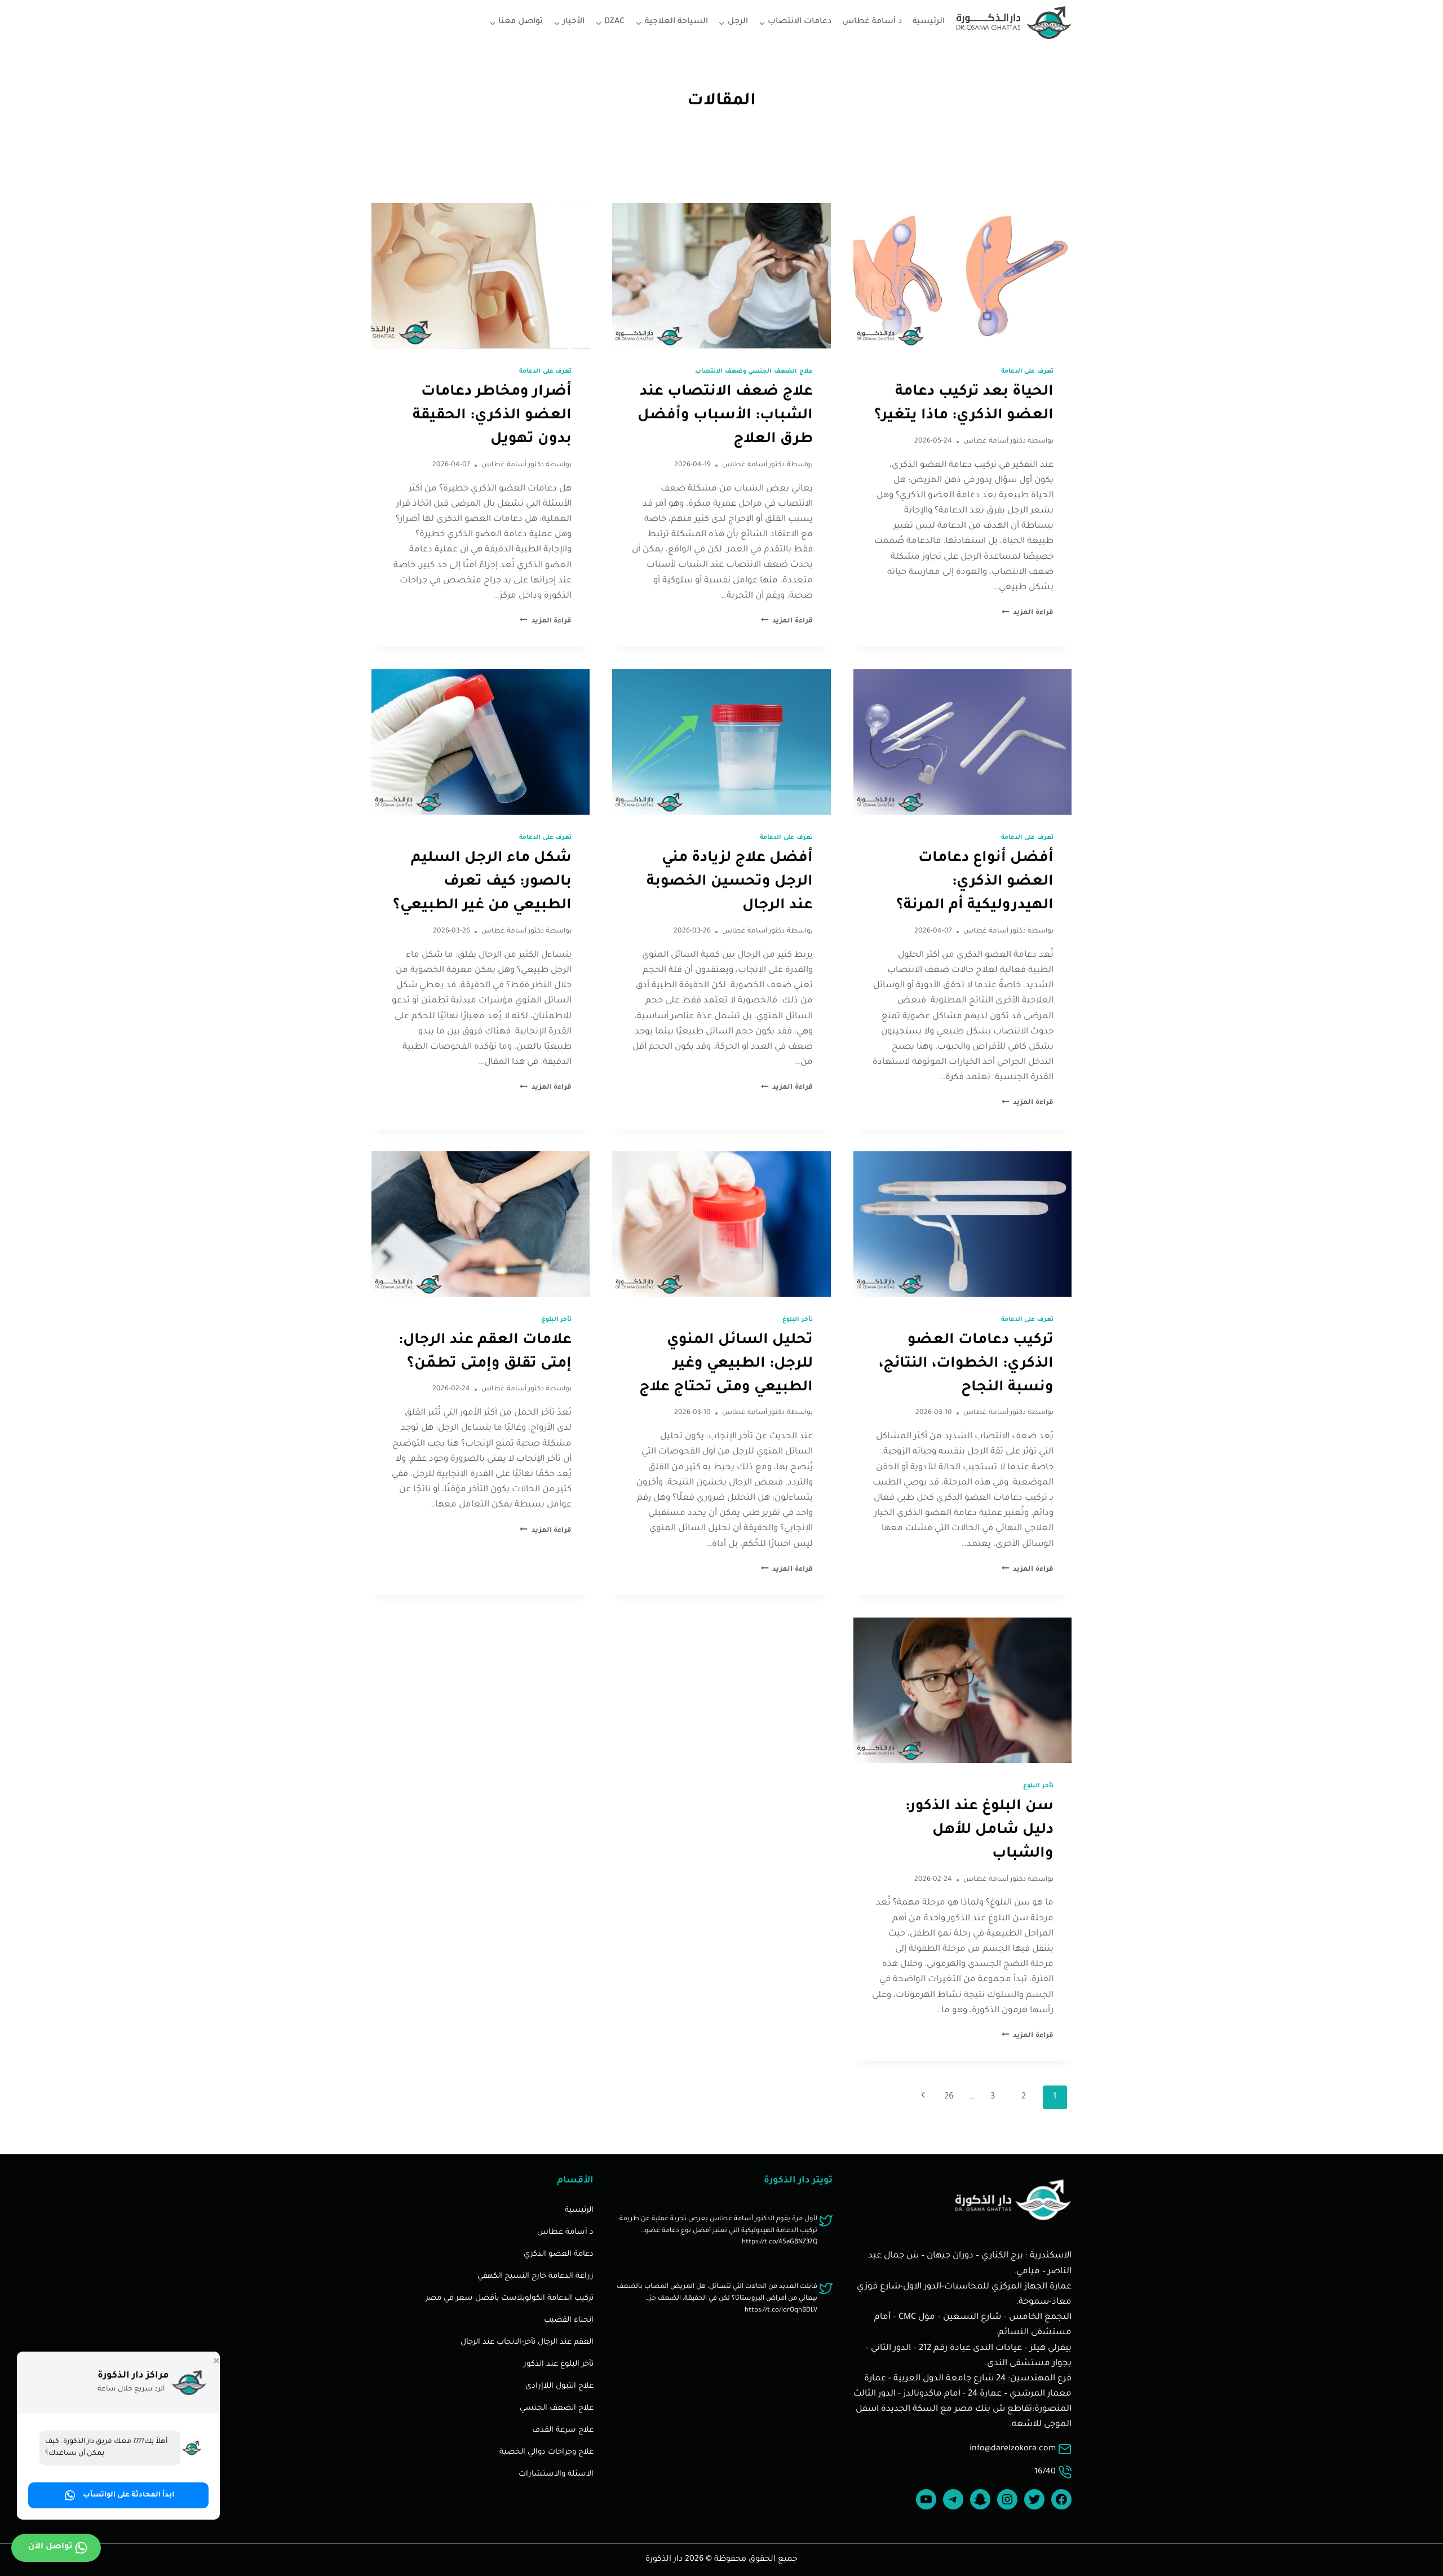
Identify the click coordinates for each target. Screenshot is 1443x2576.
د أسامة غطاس (872, 22)
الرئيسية (929, 22)
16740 (1045, 2472)
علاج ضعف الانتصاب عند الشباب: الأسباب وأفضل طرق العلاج (725, 416)
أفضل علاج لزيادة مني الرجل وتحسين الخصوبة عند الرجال (730, 882)
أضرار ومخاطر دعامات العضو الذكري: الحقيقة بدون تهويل (492, 416)
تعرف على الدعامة (1027, 372)
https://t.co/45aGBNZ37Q (780, 2243)
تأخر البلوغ (798, 1320)
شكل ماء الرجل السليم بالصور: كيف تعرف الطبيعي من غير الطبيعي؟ (482, 882)
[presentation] (962, 276)
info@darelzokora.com (1013, 2449)
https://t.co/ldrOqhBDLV (781, 2311)
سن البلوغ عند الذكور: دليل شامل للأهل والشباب (979, 1831)
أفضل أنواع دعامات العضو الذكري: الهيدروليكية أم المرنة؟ (975, 882)
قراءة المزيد (1028, 613)
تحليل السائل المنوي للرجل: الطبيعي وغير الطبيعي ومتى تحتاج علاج (726, 1364)
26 (949, 2097)
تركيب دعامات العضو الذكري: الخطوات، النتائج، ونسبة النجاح (966, 1364)
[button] (118, 2495)
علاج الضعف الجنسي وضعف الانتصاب (754, 372)
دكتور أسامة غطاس (995, 441)
